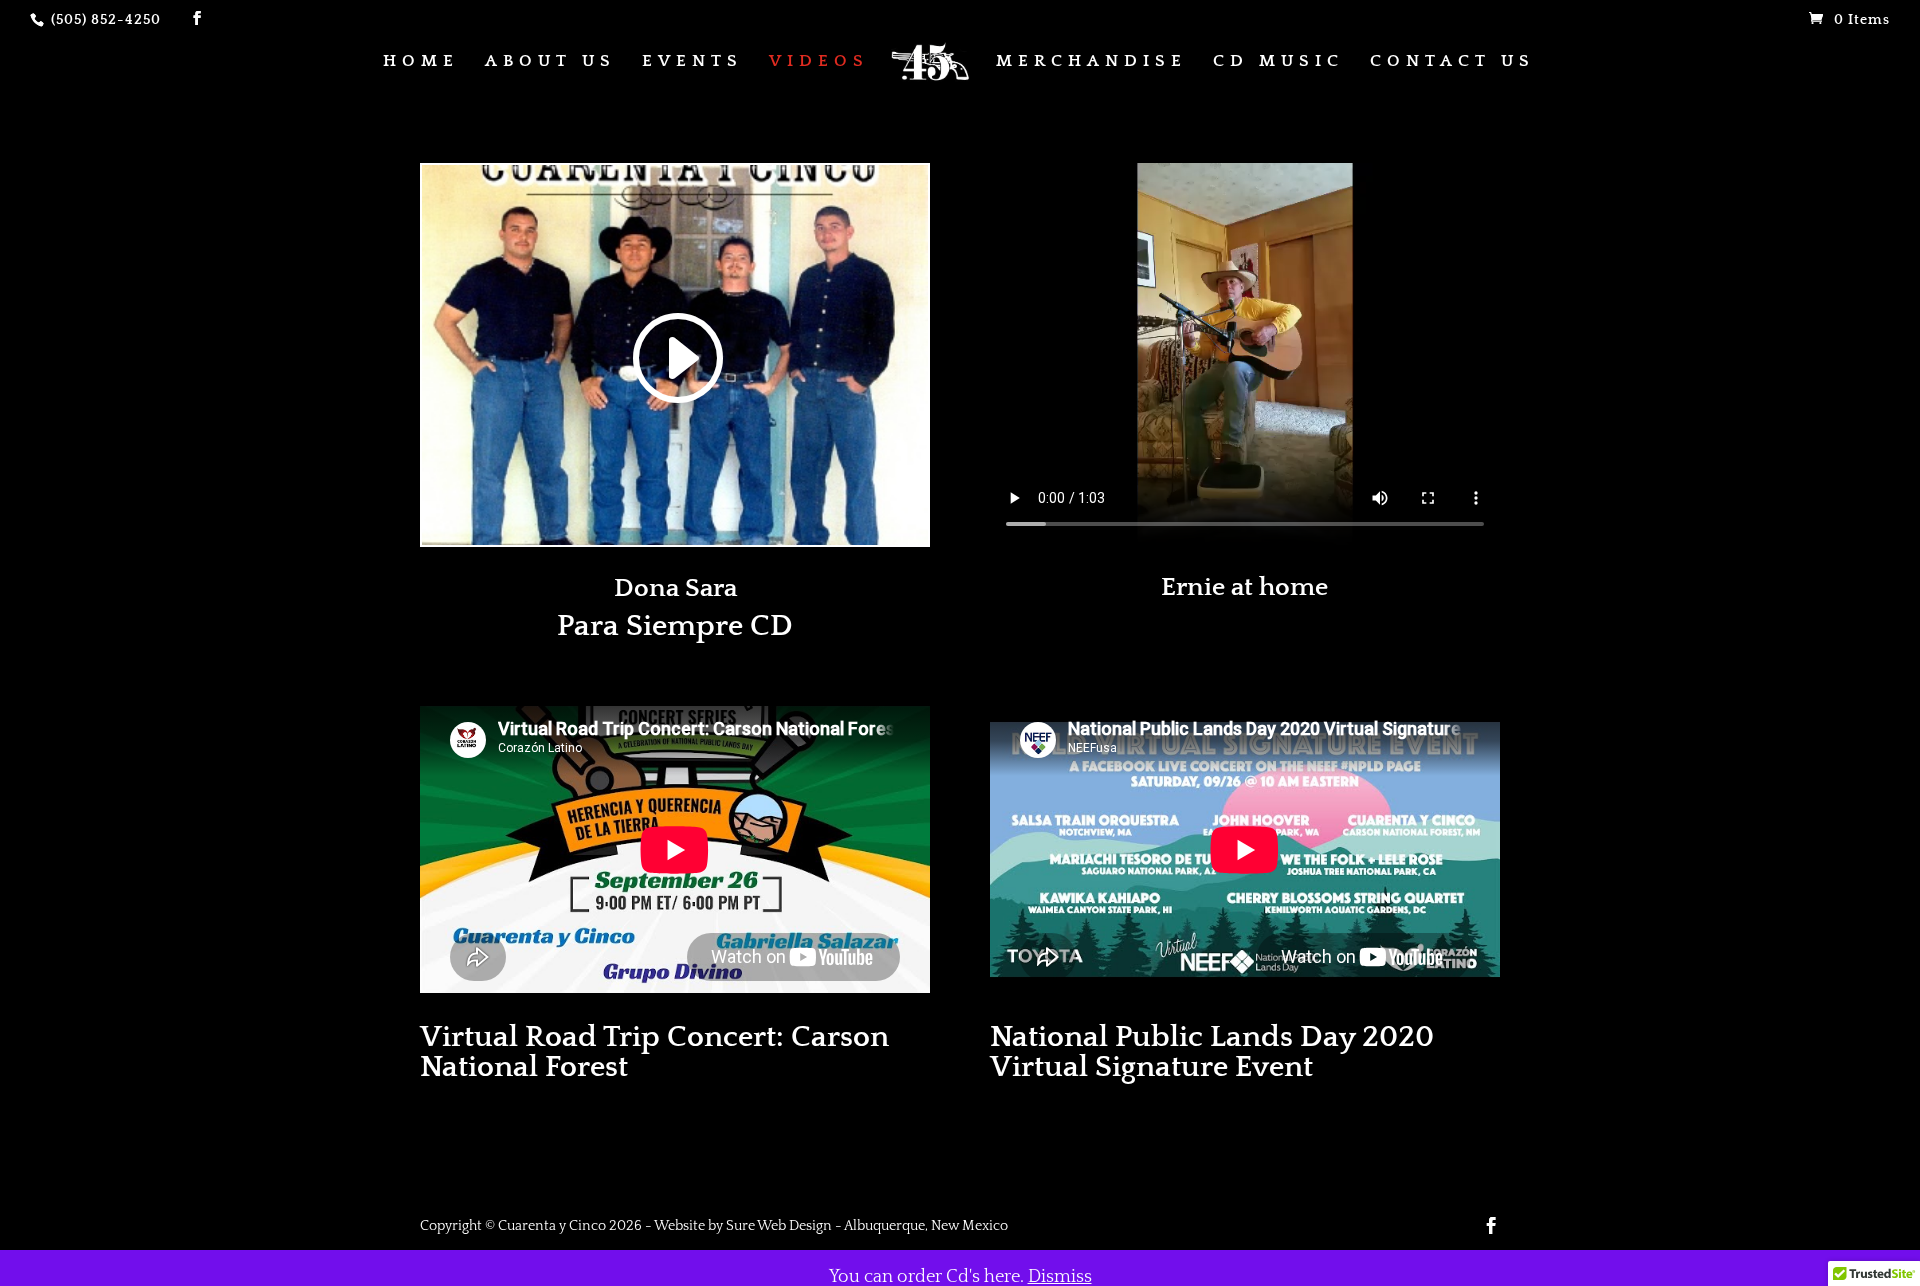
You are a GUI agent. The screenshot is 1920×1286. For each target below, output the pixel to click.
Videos (819, 62)
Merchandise (1091, 62)
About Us (550, 62)
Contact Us (1452, 62)
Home (421, 62)
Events (692, 62)
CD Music (1278, 62)
